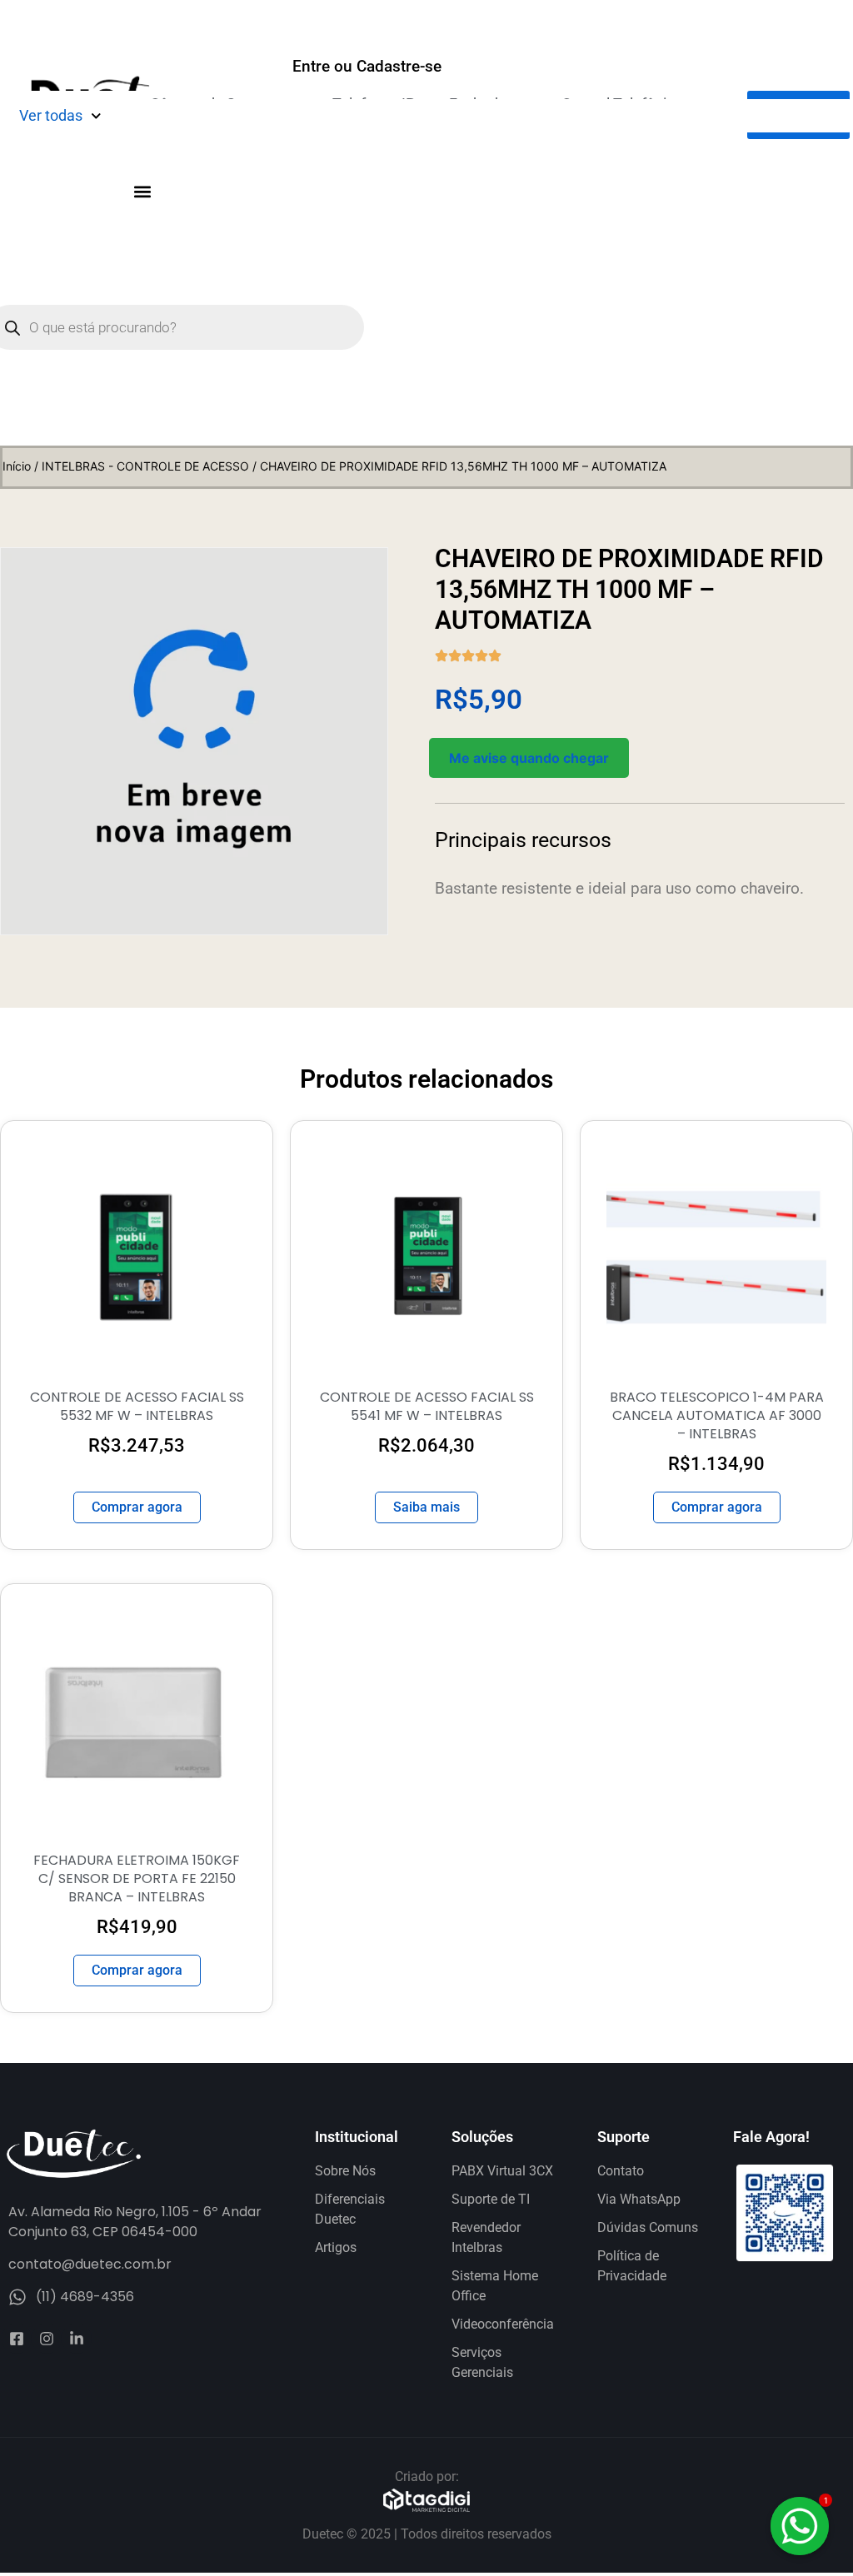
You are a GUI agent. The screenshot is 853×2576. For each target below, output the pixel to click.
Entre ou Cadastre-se (367, 66)
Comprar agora (137, 1507)
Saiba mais (426, 1507)
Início (17, 466)
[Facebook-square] (17, 2339)
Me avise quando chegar (529, 758)
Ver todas (51, 115)
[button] (142, 191)
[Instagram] (47, 2339)
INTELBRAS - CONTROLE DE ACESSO (145, 466)
